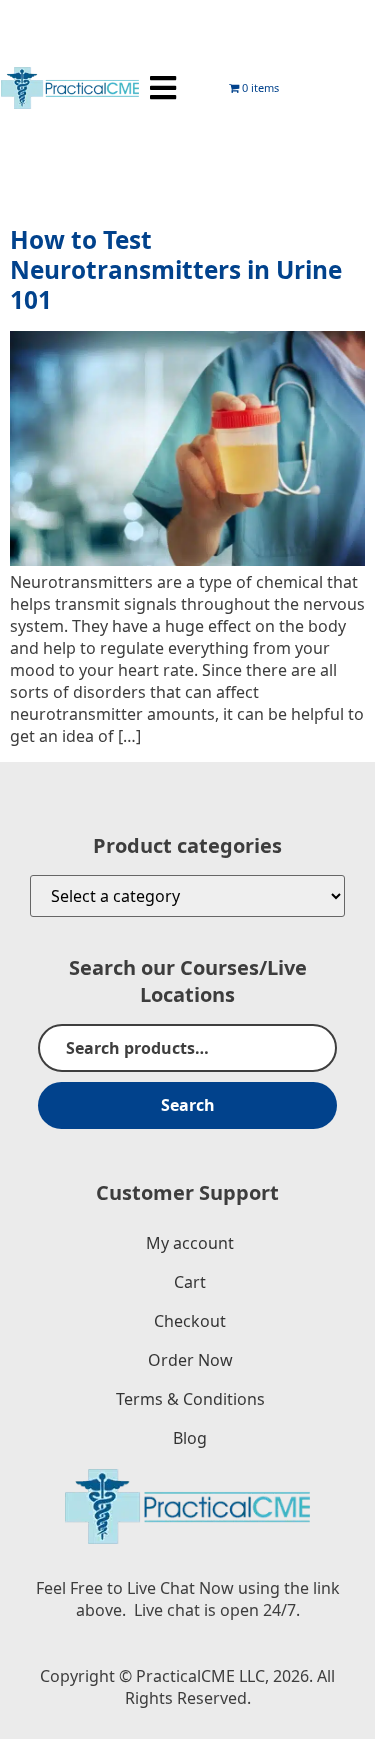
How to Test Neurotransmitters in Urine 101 (176, 269)
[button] (163, 88)
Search (188, 1105)
